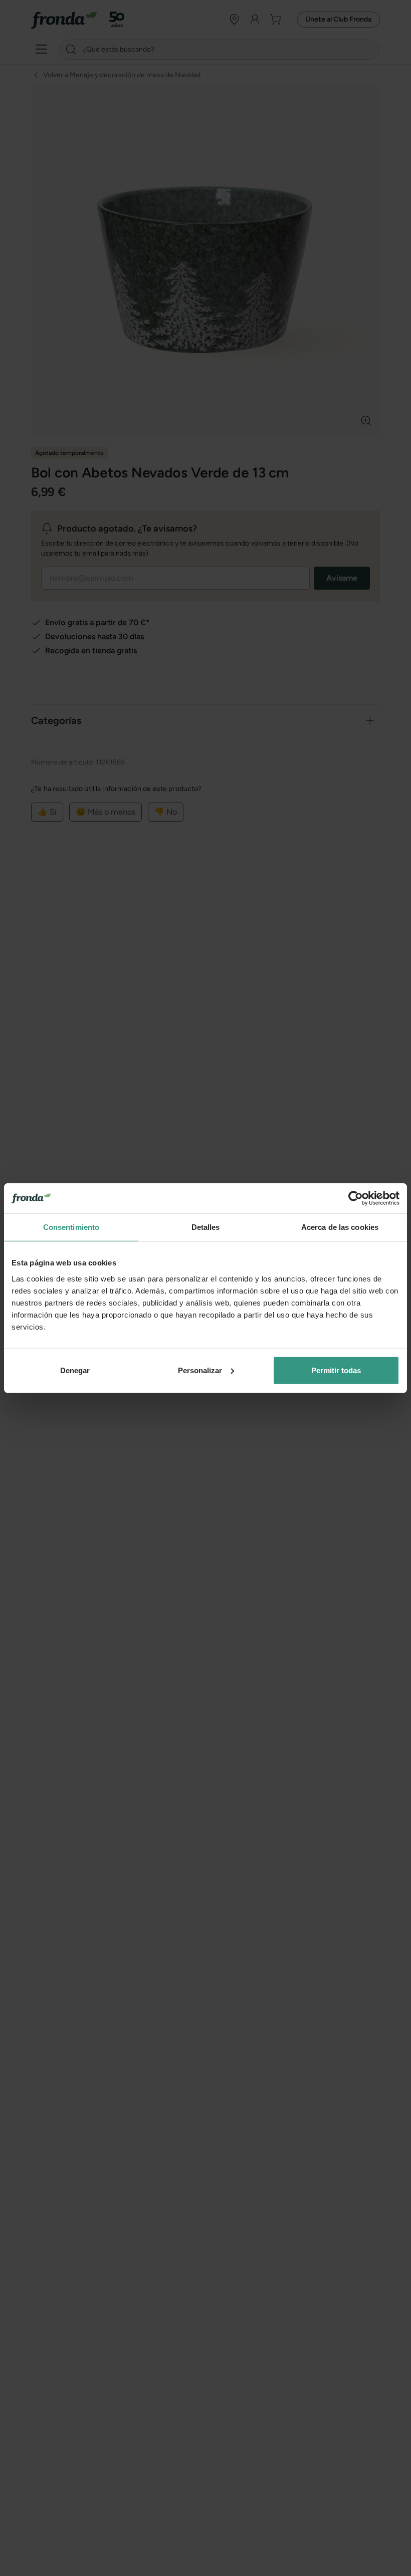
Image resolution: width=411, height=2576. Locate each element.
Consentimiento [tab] (71, 1227)
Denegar (75, 1370)
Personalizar (200, 1370)
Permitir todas (336, 1370)
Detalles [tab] (206, 1227)
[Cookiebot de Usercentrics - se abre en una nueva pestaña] (356, 1198)
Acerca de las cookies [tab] (340, 1227)
